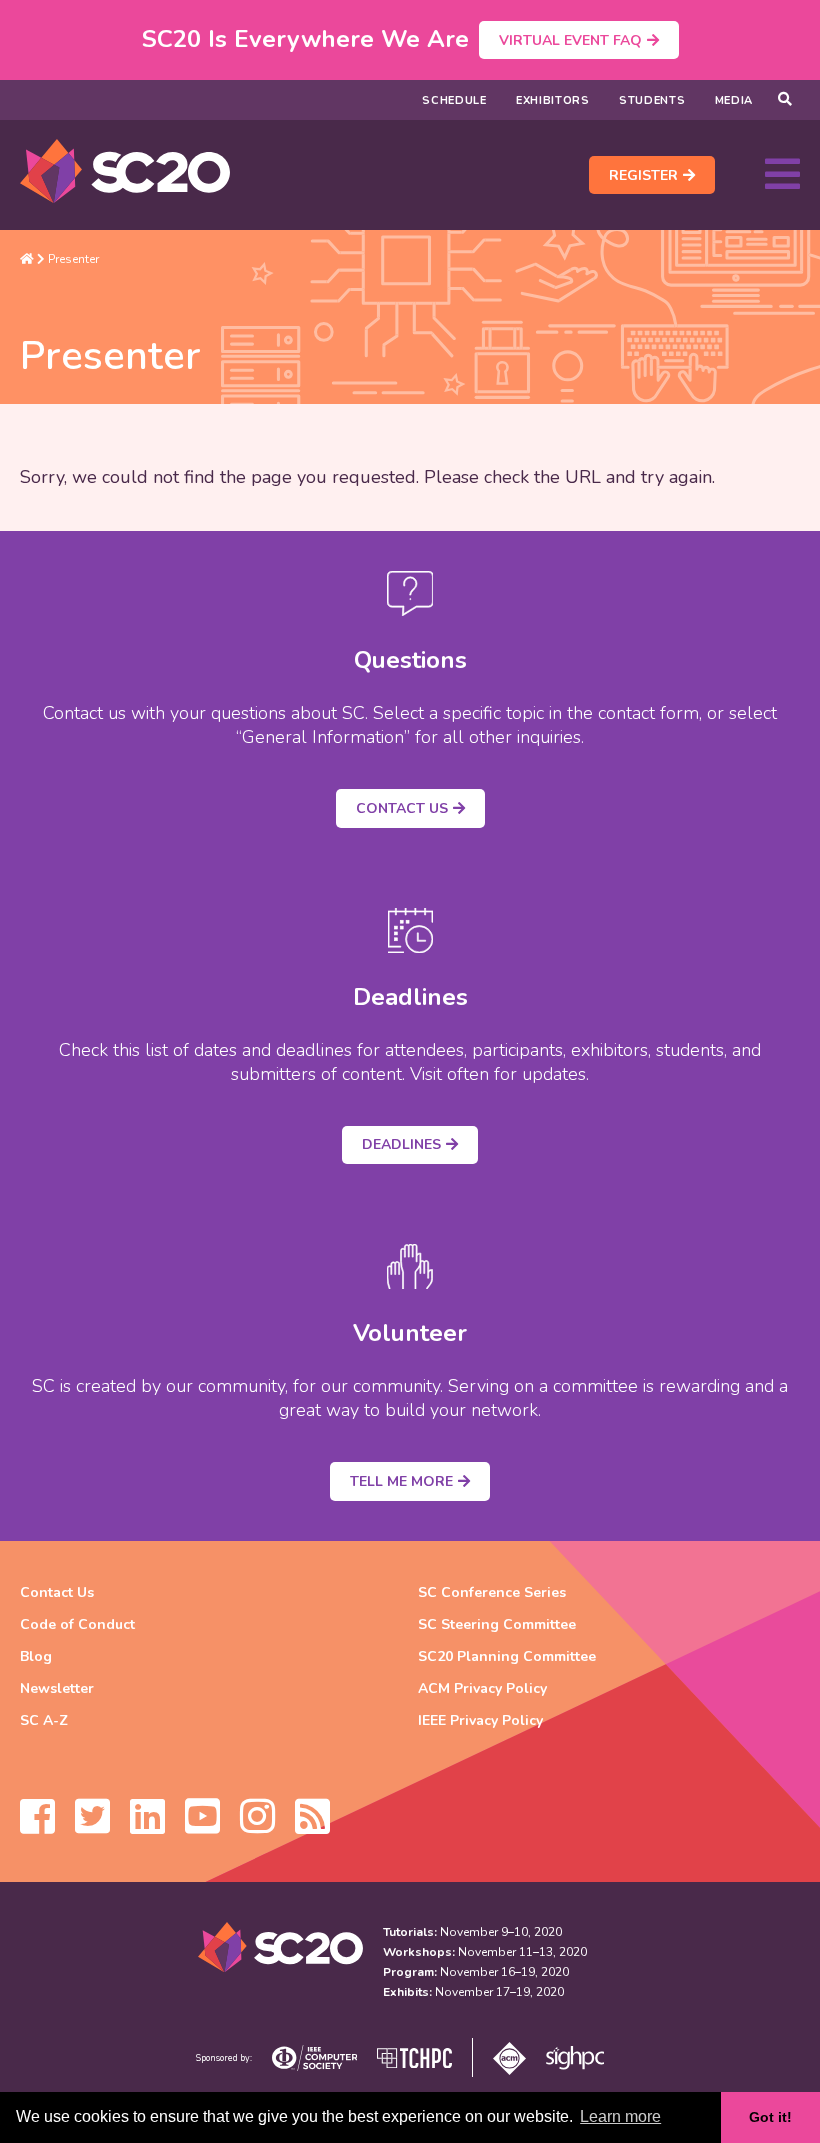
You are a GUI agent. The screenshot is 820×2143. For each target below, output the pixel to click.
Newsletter (57, 1688)
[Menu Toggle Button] (782, 175)
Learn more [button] (620, 2116)
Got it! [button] (770, 2117)
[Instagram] (257, 1826)
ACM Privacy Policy (482, 1688)
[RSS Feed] (312, 1826)
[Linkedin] (147, 1826)
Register (643, 175)
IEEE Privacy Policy (480, 1720)
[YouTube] (202, 1826)
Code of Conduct (77, 1624)
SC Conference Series (492, 1592)
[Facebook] (37, 1826)
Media (734, 100)
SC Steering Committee (497, 1624)
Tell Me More (401, 1481)
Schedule (454, 100)
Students (652, 100)
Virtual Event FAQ (570, 40)
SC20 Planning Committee (507, 1656)
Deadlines (401, 1144)
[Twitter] (92, 1826)
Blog (36, 1656)
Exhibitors (553, 100)
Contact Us (402, 808)
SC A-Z (44, 1720)
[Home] (27, 259)
